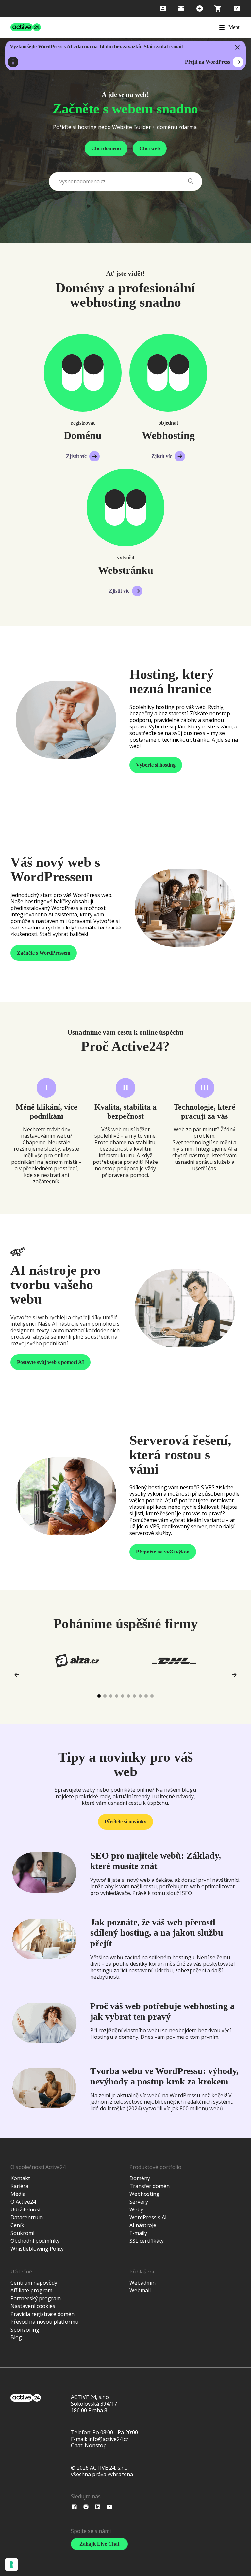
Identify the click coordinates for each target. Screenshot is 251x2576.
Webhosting (144, 2194)
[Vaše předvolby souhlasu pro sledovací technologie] (11, 2565)
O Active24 (23, 2202)
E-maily (138, 2233)
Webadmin (142, 2283)
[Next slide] (234, 1675)
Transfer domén (150, 2186)
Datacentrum (27, 2217)
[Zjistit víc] (83, 373)
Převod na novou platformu (44, 2322)
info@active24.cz (108, 2439)
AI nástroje (143, 2225)
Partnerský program (36, 2298)
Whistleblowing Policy (37, 2249)
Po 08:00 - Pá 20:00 (115, 2432)
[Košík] (218, 8)
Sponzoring (25, 2330)
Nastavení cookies (33, 2306)
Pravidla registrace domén (42, 2314)
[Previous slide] (17, 1675)
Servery (139, 2202)
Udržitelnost (26, 2209)
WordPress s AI (148, 2217)
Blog (16, 2337)
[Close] (237, 47)
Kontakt (20, 2178)
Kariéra (19, 2186)
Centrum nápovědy (34, 2283)
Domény (140, 2178)
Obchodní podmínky (35, 2241)
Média (18, 2194)
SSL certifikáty (147, 2241)
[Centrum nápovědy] (237, 8)
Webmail (140, 2290)
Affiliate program (31, 2290)
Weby (136, 2209)
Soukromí (22, 2233)
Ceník (17, 2225)
